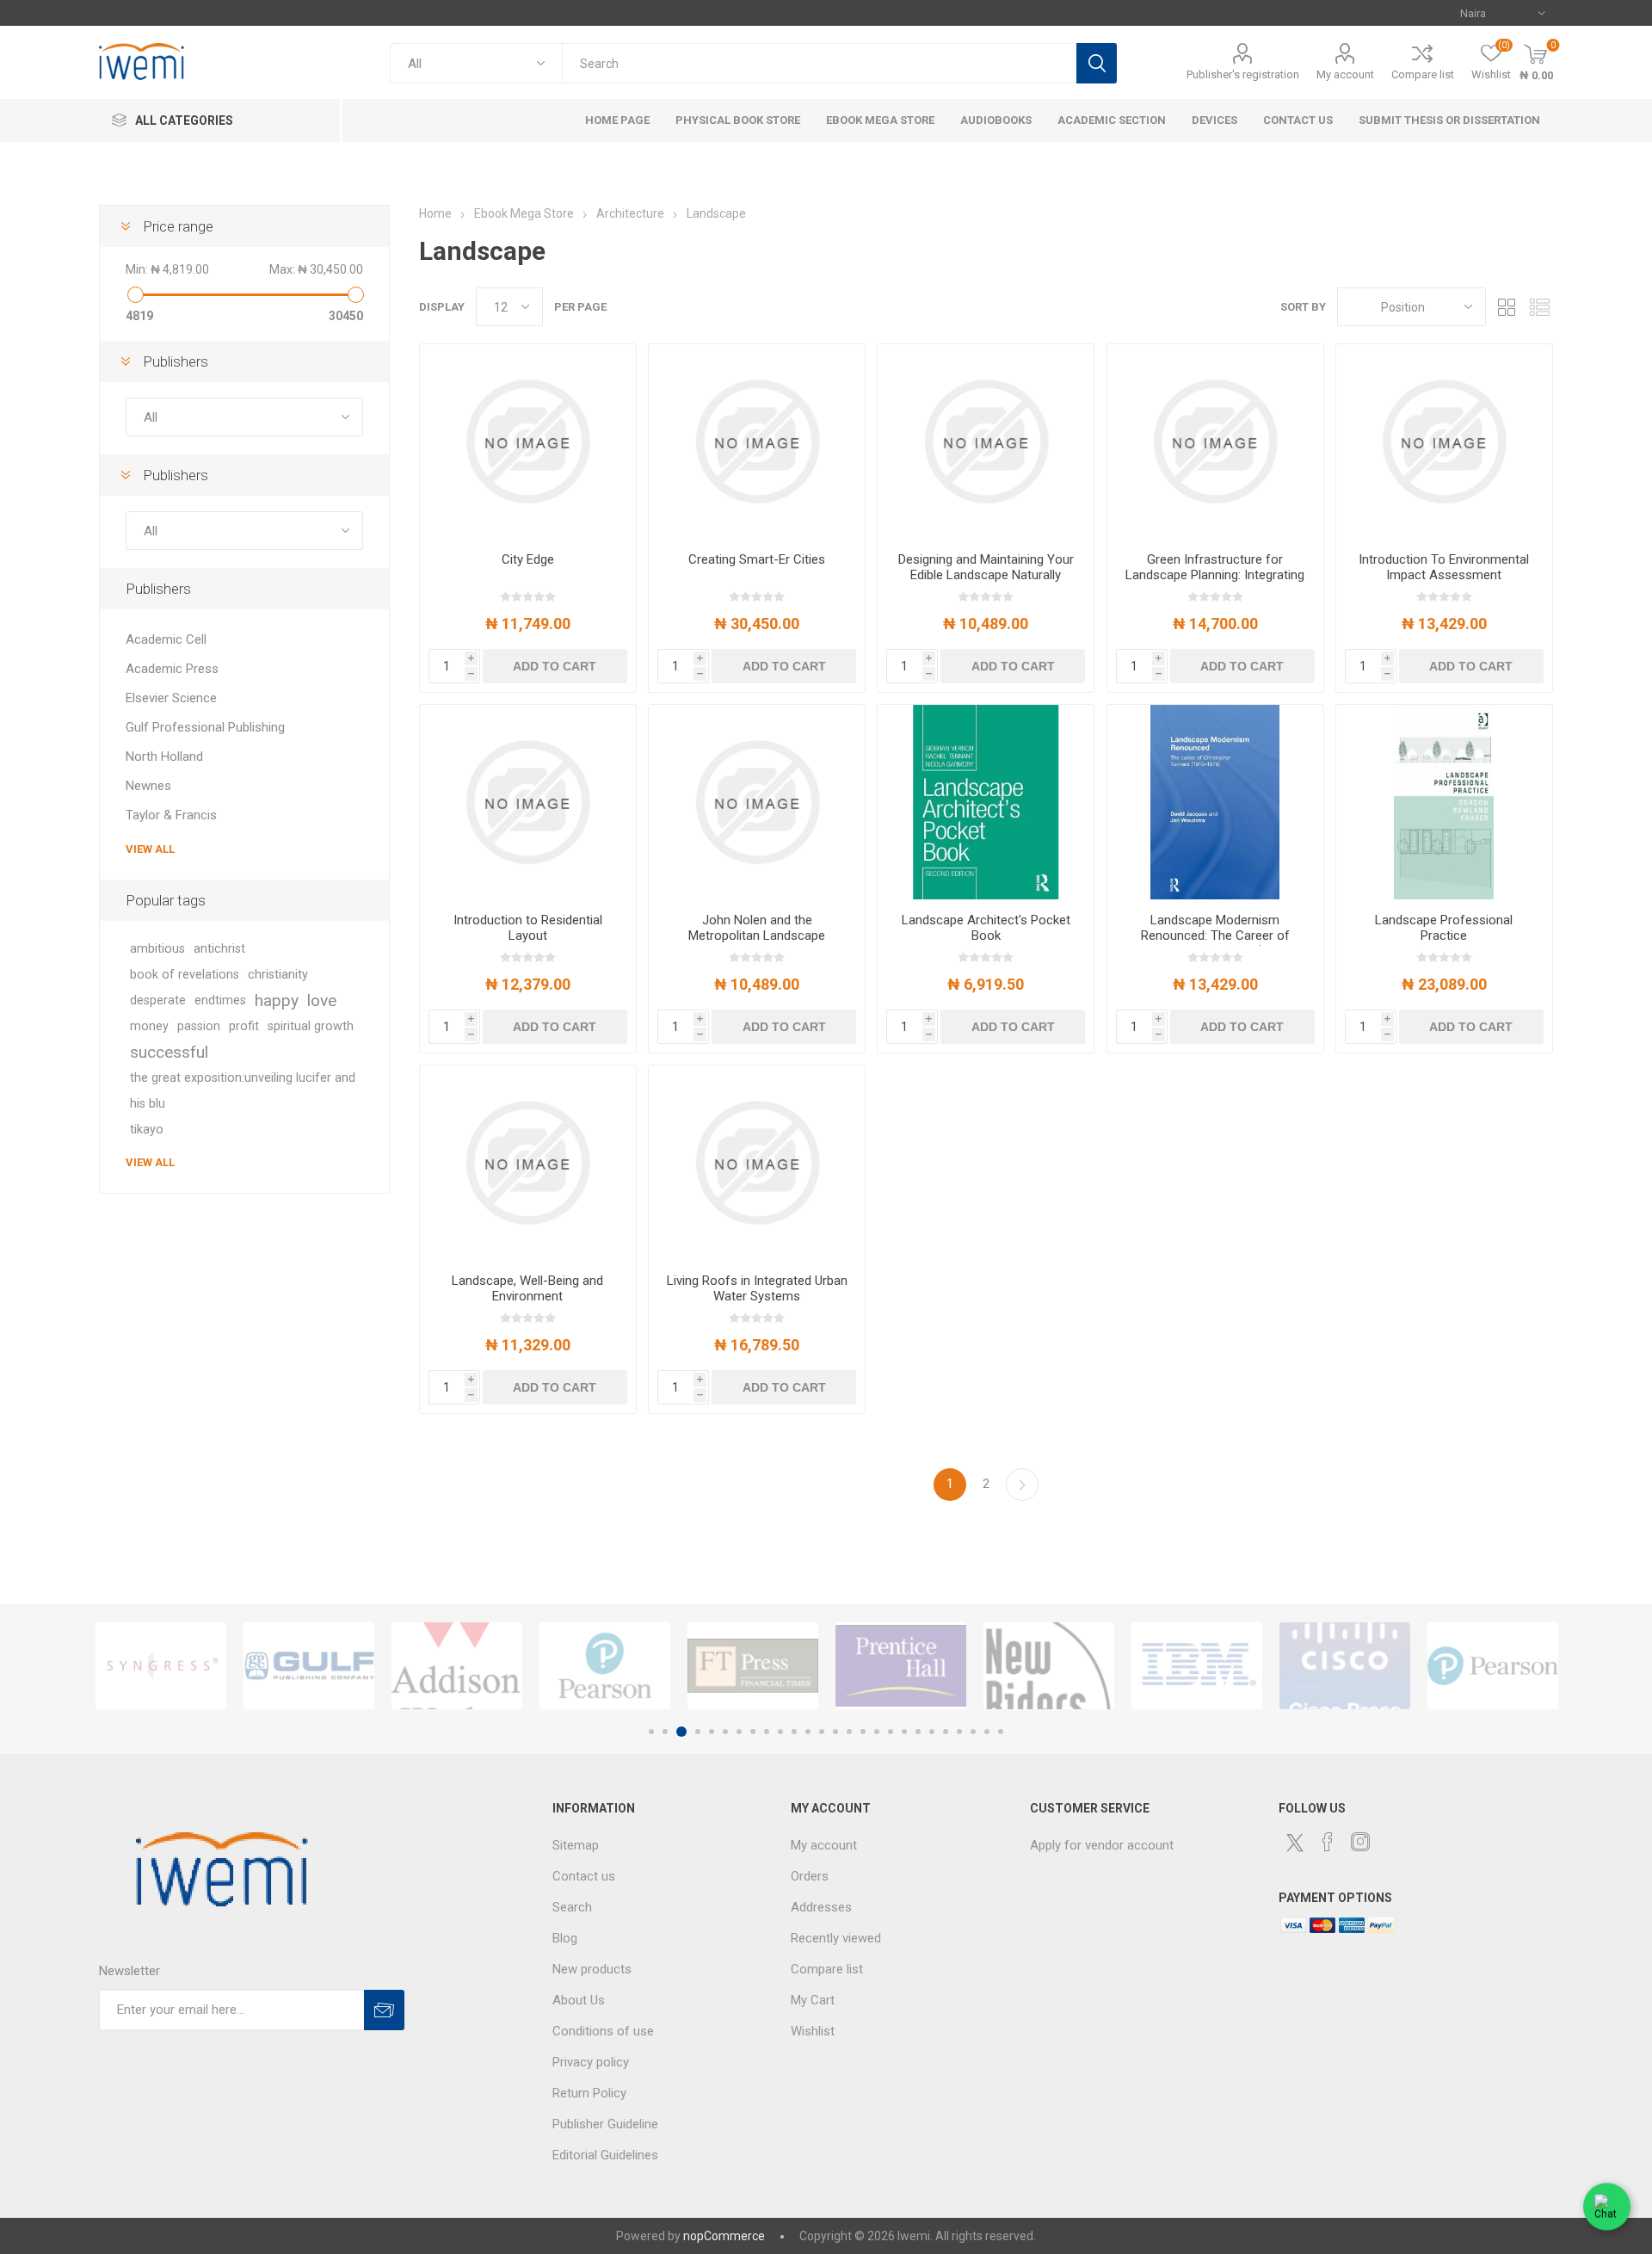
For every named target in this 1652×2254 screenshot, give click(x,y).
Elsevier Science (171, 698)
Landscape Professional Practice (1444, 928)
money (149, 1026)
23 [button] (959, 1732)
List (1540, 307)
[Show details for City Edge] (528, 442)
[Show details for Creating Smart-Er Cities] (757, 442)
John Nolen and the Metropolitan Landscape (757, 928)
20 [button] (918, 1732)
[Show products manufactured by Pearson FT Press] (605, 1665)
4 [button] (698, 1732)
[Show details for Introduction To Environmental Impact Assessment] (1444, 442)
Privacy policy (591, 2062)
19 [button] (904, 1732)
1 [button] (651, 1732)
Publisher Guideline (605, 2124)
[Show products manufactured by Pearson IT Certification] (1493, 1665)
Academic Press (172, 669)
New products (592, 1969)
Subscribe (384, 2010)
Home (435, 213)
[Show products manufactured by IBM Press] (1197, 1665)
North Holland (164, 756)
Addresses (821, 1907)
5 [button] (712, 1732)
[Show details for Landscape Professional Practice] (1444, 802)
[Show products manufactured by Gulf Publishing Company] (309, 1665)
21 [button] (932, 1732)
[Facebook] (1328, 1842)
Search (1097, 63)
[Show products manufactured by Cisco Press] (1345, 1665)
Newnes (148, 786)
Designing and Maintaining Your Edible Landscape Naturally (986, 567)
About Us (579, 2000)
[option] (161, 1665)
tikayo (147, 1130)
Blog (565, 1938)
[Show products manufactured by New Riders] (1049, 1665)
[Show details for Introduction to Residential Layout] (528, 802)
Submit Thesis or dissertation (1449, 120)
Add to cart (555, 666)
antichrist (219, 949)
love (322, 1000)
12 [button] (808, 1732)
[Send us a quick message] (1607, 2209)
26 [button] (1001, 1732)
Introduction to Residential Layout (528, 928)
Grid (1507, 307)
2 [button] (665, 1732)
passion (199, 1026)
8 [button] (753, 1732)
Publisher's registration (1243, 74)
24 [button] (973, 1732)
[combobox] (819, 63)
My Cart (813, 2000)
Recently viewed (836, 1938)
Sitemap (576, 1845)
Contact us (584, 1876)
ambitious (157, 949)
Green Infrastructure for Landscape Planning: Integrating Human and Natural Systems (1215, 575)
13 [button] (822, 1732)
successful (169, 1052)
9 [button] (767, 1732)
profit (244, 1026)
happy (277, 1000)
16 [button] (863, 1732)
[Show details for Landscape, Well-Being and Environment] (528, 1163)
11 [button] (794, 1732)
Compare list (1423, 74)
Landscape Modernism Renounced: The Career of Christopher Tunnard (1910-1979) (1215, 943)
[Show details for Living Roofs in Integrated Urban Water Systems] (757, 1163)
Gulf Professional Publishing (205, 727)
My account (1345, 74)
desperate (158, 1000)
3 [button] (681, 1732)
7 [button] (739, 1732)
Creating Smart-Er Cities (757, 559)
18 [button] (891, 1732)
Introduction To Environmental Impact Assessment (1444, 567)
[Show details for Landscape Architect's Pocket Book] (986, 802)
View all (150, 849)
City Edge (528, 559)
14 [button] (835, 1732)
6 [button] (725, 1732)
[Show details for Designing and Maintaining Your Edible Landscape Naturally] (986, 442)
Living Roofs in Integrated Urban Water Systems (757, 1288)
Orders (810, 1876)
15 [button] (849, 1732)
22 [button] (946, 1732)
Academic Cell (166, 639)
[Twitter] (1295, 1843)
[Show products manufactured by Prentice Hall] (901, 1665)
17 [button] (877, 1732)
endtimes (220, 1000)
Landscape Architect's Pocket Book (986, 928)
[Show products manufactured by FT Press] (753, 1665)
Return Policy (589, 2093)
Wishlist (813, 2031)
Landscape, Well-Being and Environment (527, 1288)
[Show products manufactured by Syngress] (161, 1665)
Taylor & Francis (171, 815)
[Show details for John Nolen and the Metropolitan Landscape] (757, 802)
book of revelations (185, 975)
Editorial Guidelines (605, 2155)
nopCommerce (724, 2236)
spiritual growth (311, 1026)
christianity (278, 975)
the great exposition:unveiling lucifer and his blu (243, 1091)
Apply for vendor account (1102, 1845)
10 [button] (780, 1732)
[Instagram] (1360, 1842)
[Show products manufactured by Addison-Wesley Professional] (457, 1665)
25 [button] (987, 1732)
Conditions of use (603, 2031)
